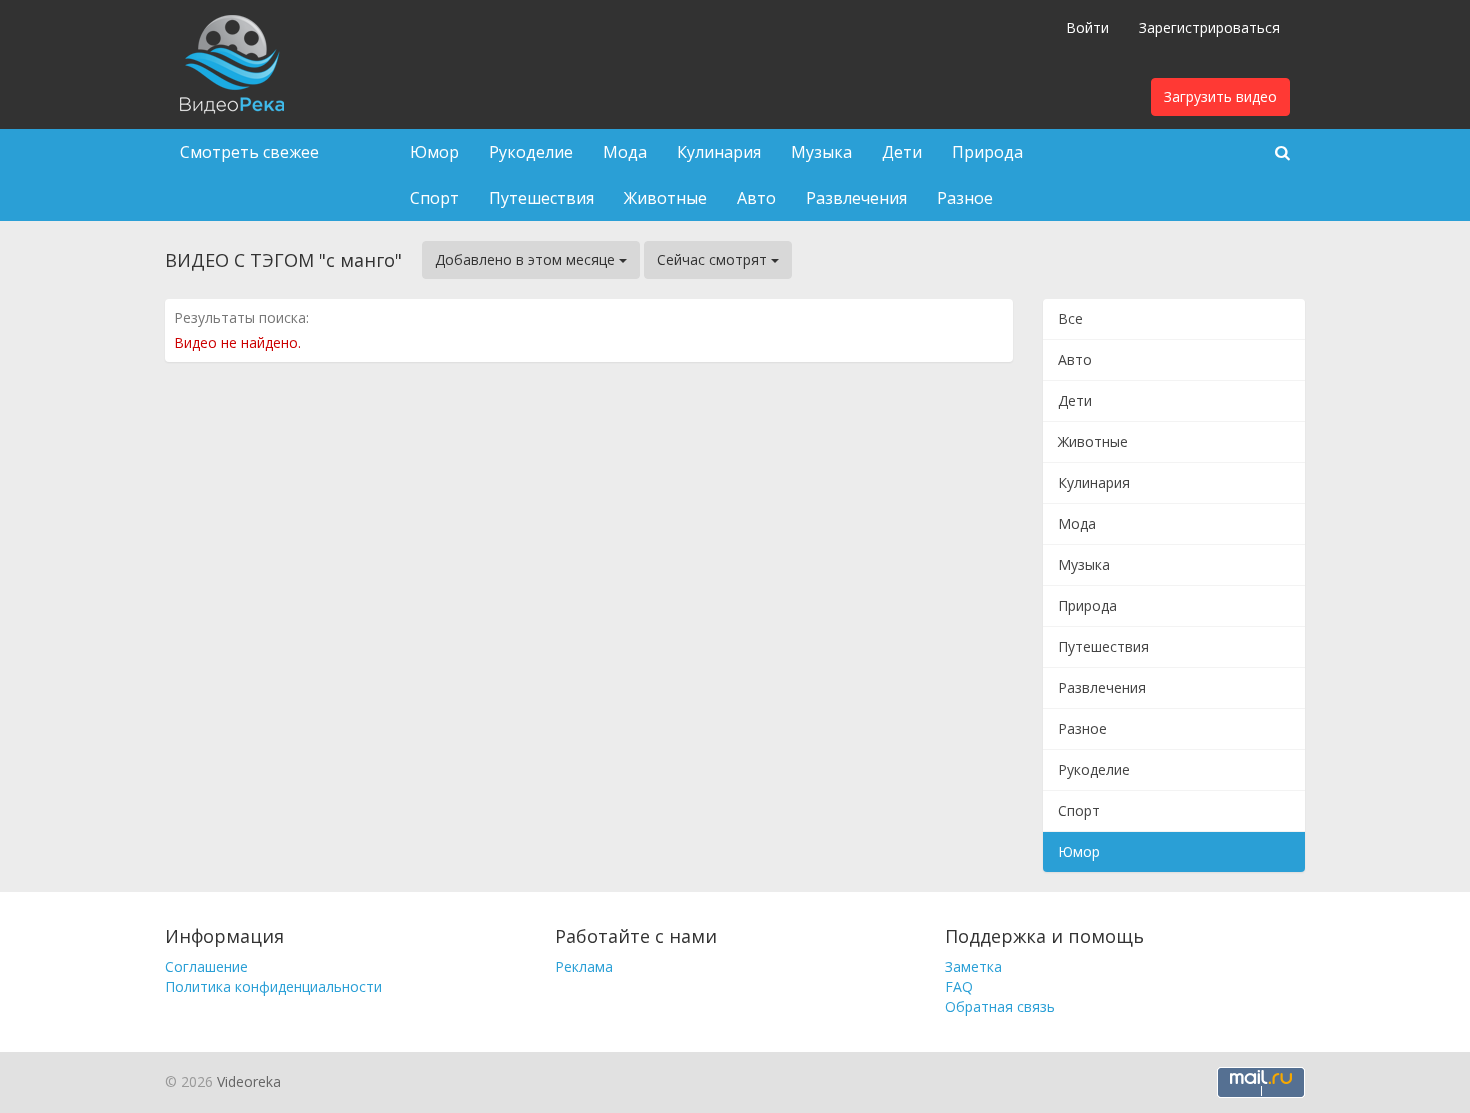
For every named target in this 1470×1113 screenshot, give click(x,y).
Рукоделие (531, 152)
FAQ (959, 986)
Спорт (434, 198)
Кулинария (719, 152)
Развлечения (856, 198)
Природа (987, 152)
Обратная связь (1000, 1006)
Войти (1087, 27)
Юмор (434, 152)
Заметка (973, 966)
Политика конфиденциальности (273, 986)
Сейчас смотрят (714, 259)
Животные (665, 198)
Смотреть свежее (249, 152)
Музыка (821, 152)
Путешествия (541, 198)
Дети (902, 152)
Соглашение (206, 966)
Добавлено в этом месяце (527, 259)
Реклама (584, 966)
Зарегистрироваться (1209, 27)
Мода (625, 152)
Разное (965, 198)
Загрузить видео (1220, 96)
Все (1070, 318)
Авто (756, 198)
